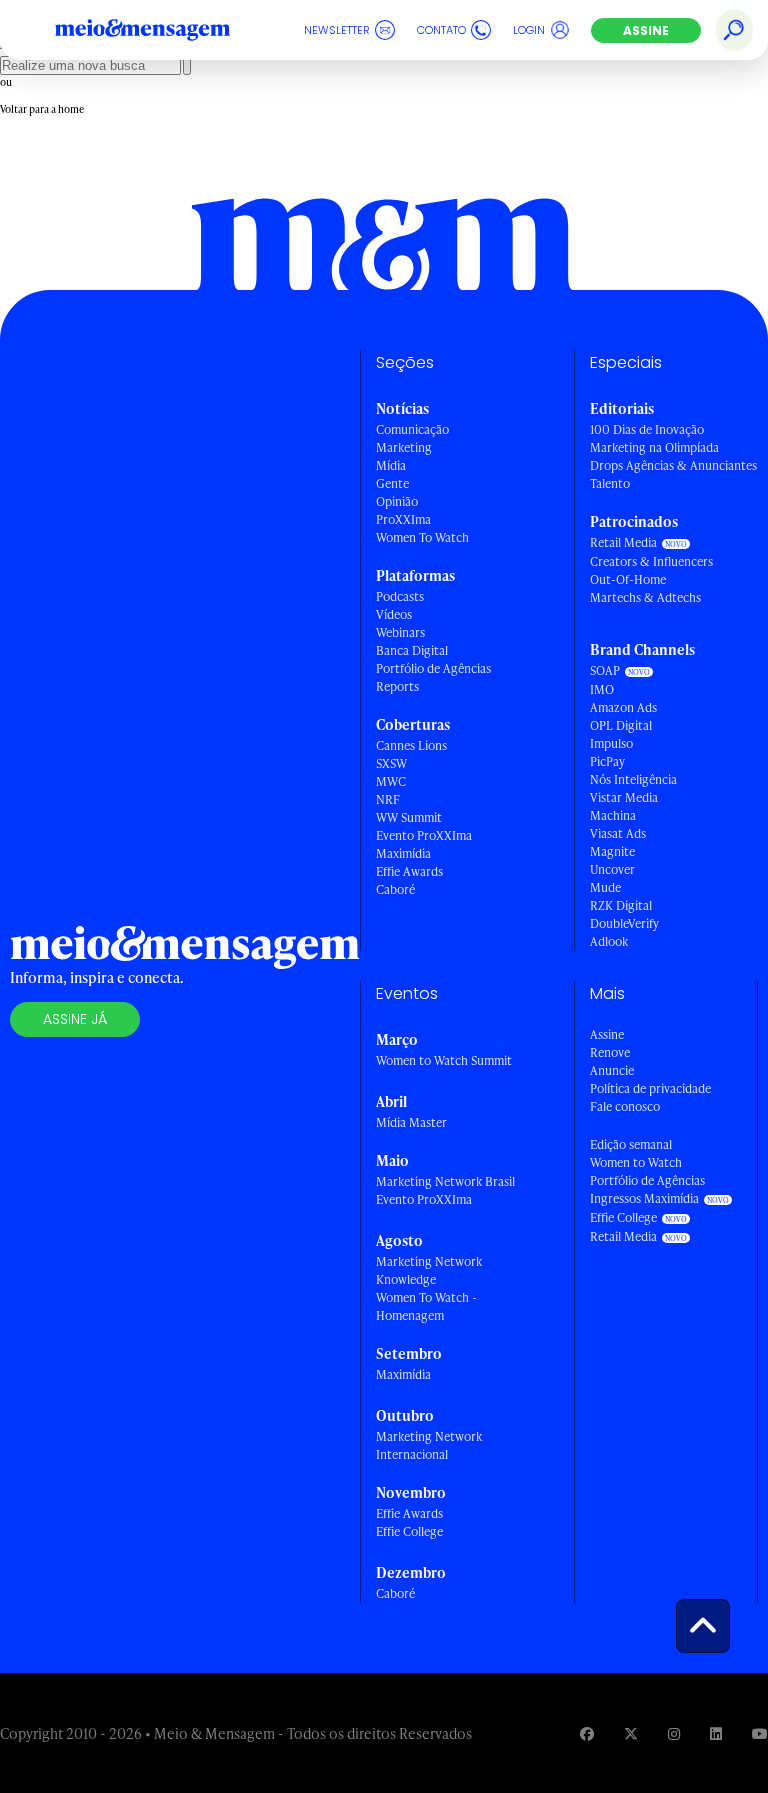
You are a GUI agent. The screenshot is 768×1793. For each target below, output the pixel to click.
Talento (610, 483)
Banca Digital (412, 650)
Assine (646, 30)
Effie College (409, 1531)
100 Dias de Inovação (647, 429)
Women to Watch (636, 1162)
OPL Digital (621, 725)
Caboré (395, 889)
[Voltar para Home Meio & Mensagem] (165, 30)
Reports (397, 686)
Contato (441, 30)
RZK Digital (621, 905)
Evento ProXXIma (424, 835)
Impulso (611, 743)
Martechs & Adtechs (645, 597)
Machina (613, 815)
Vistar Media (624, 797)
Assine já (75, 1019)
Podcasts (400, 596)
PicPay (607, 761)
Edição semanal (631, 1144)
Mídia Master (411, 1122)
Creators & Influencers (651, 561)
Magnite (612, 851)
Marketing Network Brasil (445, 1181)
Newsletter (337, 30)
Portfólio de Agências (433, 668)
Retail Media (623, 542)
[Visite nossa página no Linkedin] (716, 1733)
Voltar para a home (42, 109)
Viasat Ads (618, 833)
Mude (605, 887)
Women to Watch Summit (444, 1060)
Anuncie (612, 1070)
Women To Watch (422, 537)
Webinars (400, 632)
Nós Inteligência (633, 779)
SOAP (605, 670)
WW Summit (409, 817)
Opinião (397, 501)
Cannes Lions (411, 745)
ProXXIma (403, 519)
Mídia (391, 465)
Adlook (609, 941)
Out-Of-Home (628, 579)
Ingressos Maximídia (644, 1198)
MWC (391, 781)
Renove (610, 1052)
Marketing (404, 447)
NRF (388, 799)
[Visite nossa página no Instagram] (674, 1733)
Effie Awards (409, 871)
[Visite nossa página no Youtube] (760, 1733)
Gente (392, 483)
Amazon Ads (623, 707)
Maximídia (403, 853)
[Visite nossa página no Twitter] (631, 1733)
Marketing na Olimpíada (654, 447)
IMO (602, 689)
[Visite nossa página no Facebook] (587, 1733)
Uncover (612, 869)
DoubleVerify (624, 923)
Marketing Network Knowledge (429, 1270)
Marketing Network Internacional (429, 1445)
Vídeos (394, 614)
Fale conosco (625, 1106)
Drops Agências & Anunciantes (673, 465)
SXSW (391, 763)
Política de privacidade (650, 1088)
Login (529, 30)
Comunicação (412, 429)
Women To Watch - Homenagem (426, 1306)
